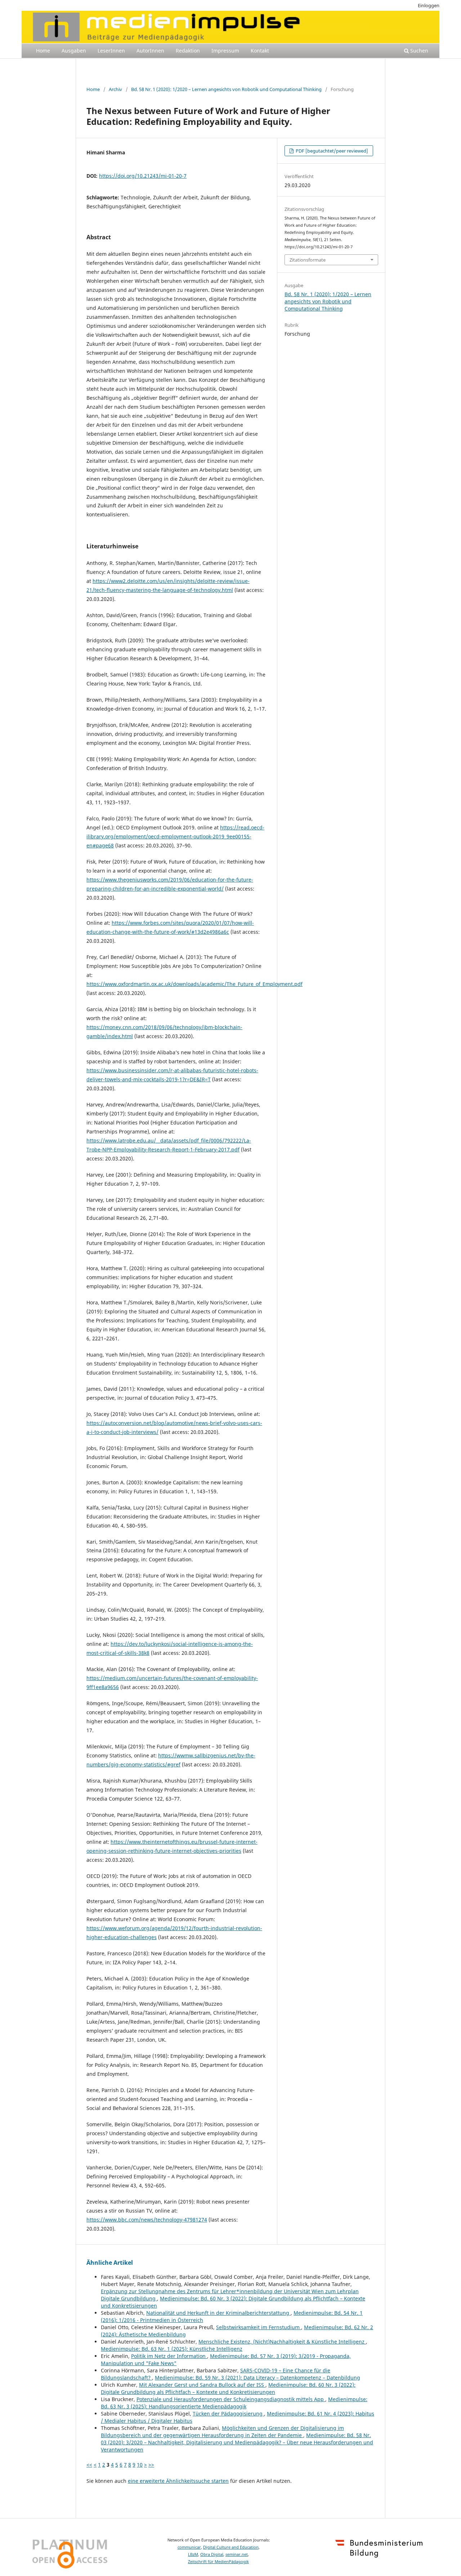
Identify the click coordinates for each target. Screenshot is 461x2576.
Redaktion (188, 51)
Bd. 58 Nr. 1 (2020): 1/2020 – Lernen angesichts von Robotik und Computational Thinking (226, 89)
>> (151, 2465)
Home (43, 51)
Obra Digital (212, 2554)
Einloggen (429, 5)
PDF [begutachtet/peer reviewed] (331, 151)
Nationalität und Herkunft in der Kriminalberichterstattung (218, 2313)
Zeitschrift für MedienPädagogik (218, 2562)
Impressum (225, 51)
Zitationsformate (308, 260)
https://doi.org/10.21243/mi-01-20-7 (143, 176)
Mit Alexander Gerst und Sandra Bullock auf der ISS (202, 2385)
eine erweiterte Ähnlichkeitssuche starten (178, 2481)
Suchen (419, 51)
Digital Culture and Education (231, 2547)
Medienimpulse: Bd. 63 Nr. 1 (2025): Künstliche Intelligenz (172, 2349)
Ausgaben (74, 51)
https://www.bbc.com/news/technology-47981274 (147, 2220)
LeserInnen (111, 51)
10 (140, 2465)
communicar (189, 2547)
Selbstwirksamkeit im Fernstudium (259, 2327)
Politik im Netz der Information (169, 2356)
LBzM (193, 2554)
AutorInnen (150, 51)
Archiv (115, 89)
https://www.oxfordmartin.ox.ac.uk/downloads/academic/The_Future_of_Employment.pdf (194, 984)
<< (89, 2465)
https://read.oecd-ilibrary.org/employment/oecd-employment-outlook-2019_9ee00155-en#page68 (175, 836)
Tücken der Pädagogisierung (228, 2414)
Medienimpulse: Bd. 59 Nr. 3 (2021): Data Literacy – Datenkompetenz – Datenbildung (258, 2378)
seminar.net (237, 2554)
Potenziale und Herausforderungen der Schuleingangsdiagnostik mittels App (231, 2399)
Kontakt (260, 51)
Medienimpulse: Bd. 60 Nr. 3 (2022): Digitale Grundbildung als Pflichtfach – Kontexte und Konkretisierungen (228, 2388)
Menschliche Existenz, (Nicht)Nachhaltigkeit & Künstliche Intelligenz (282, 2342)
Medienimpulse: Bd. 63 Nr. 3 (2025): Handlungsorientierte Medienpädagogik (234, 2403)
